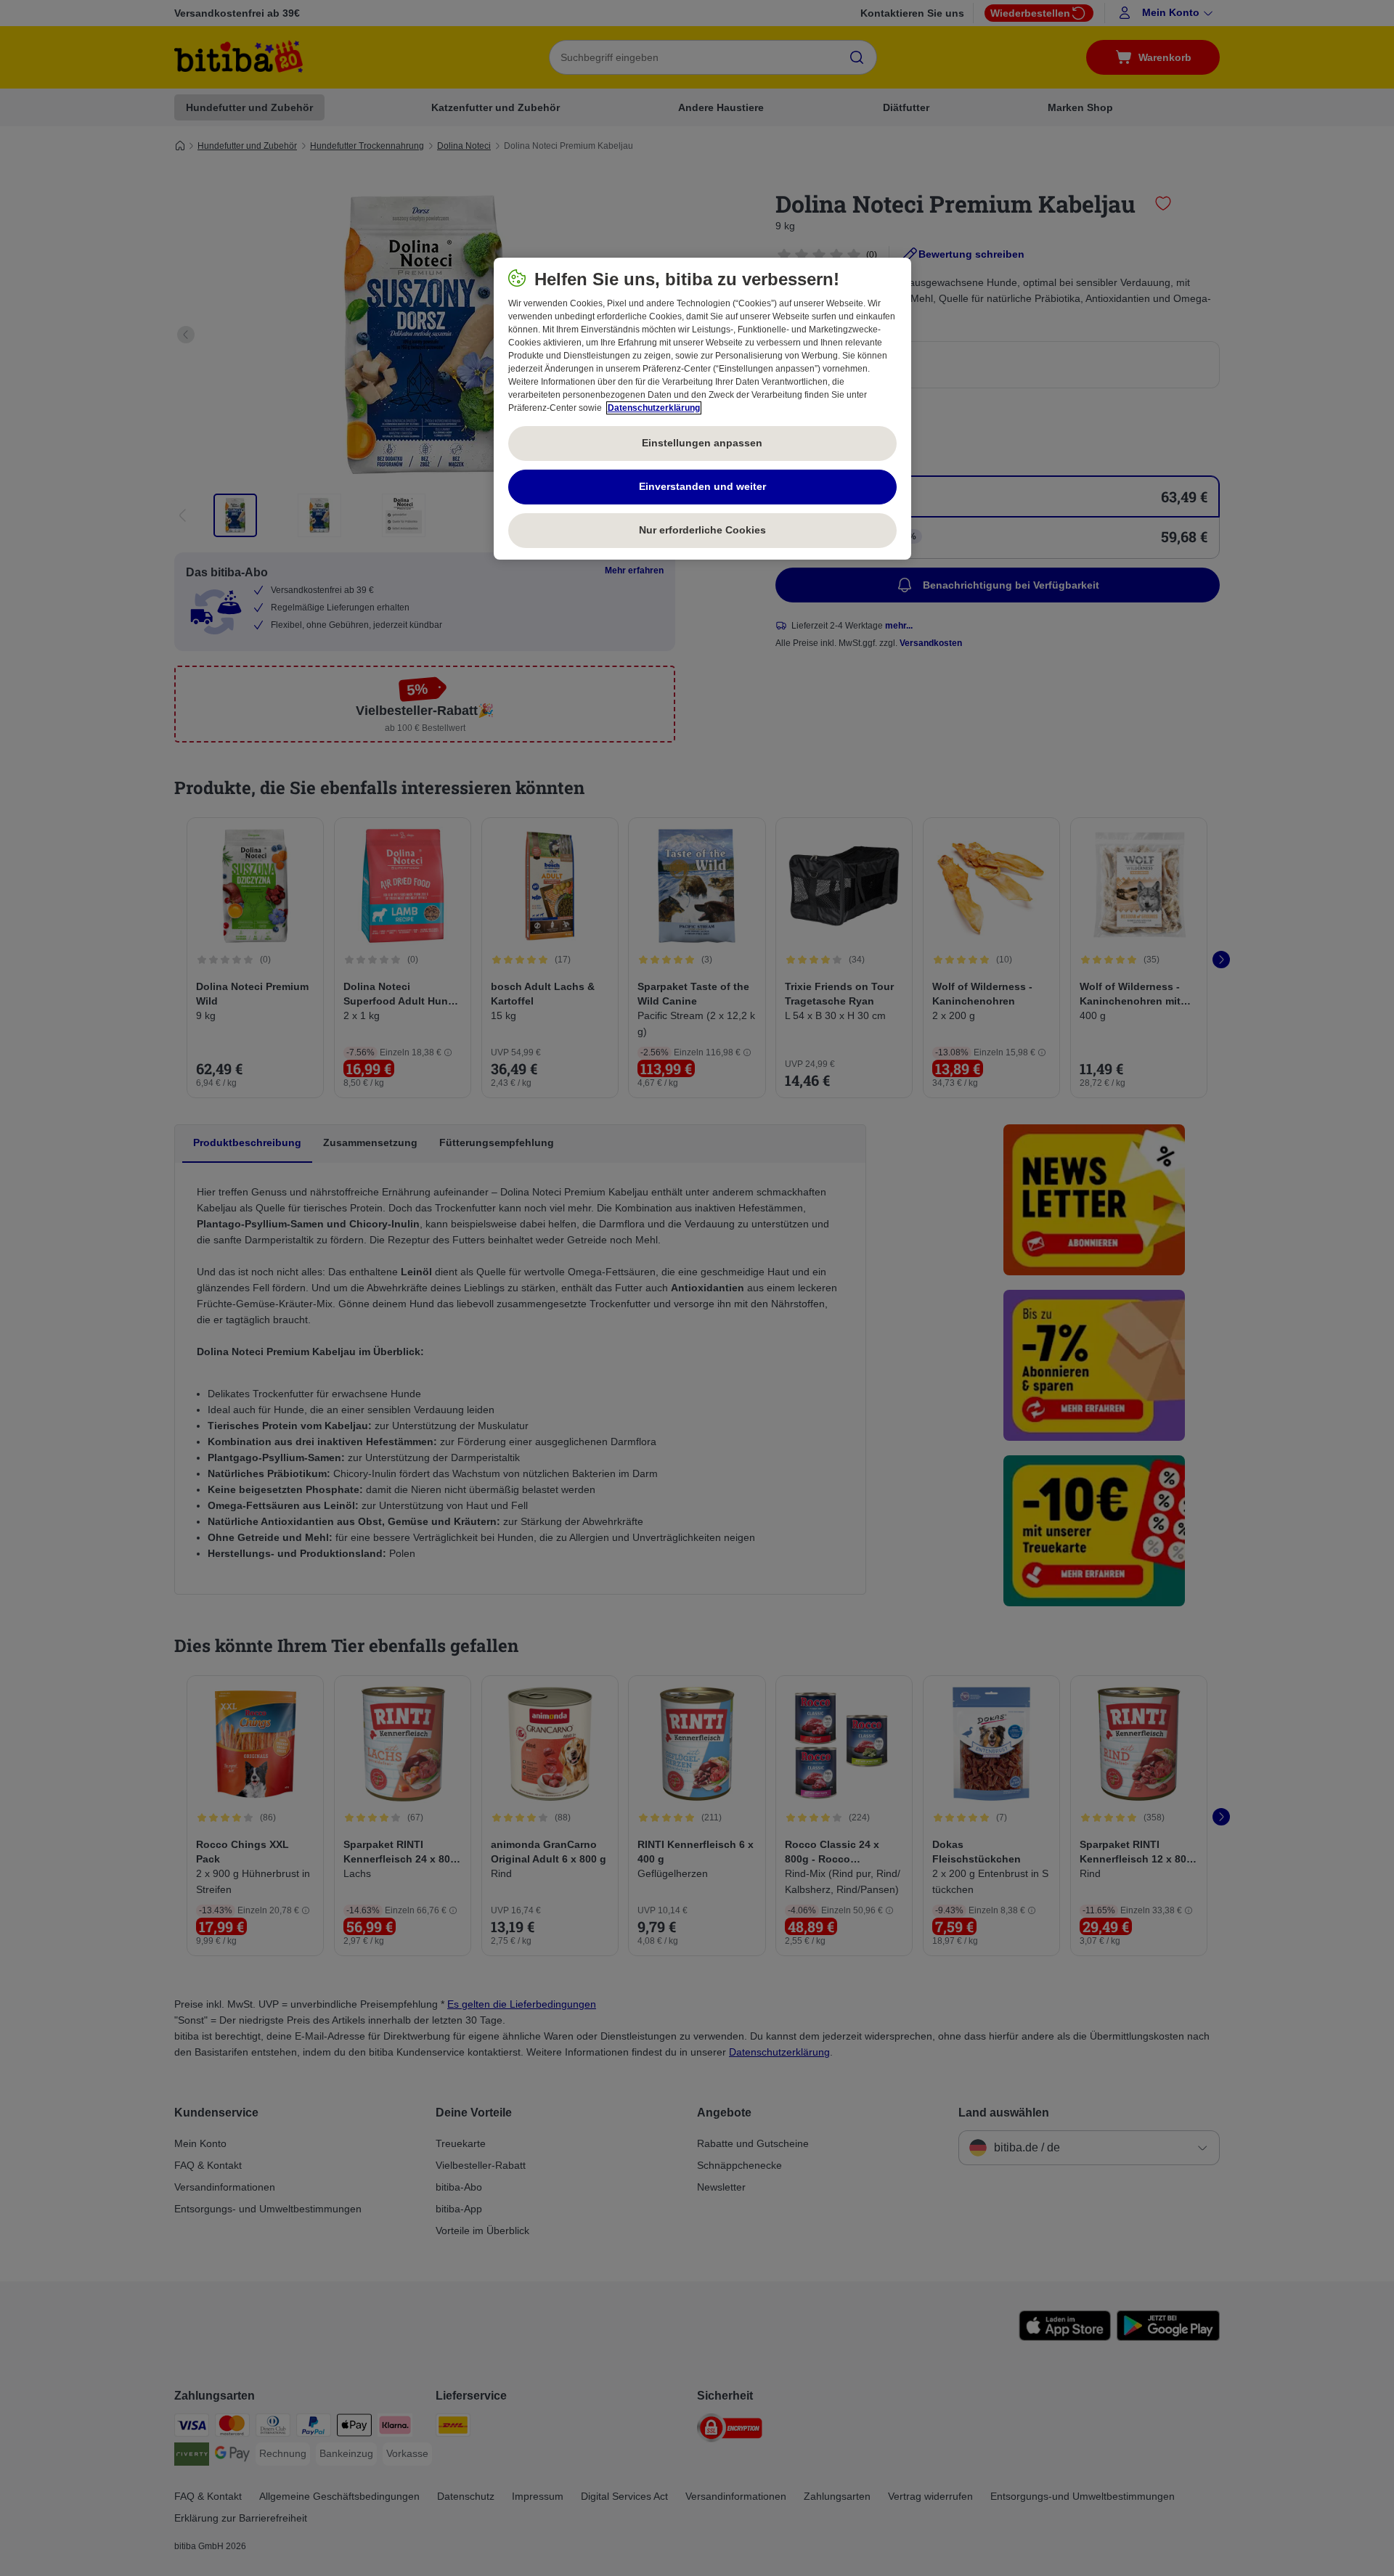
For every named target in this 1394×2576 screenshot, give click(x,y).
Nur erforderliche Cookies (702, 530)
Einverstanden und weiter (702, 486)
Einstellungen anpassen (702, 443)
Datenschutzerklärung (654, 408)
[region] (702, 409)
